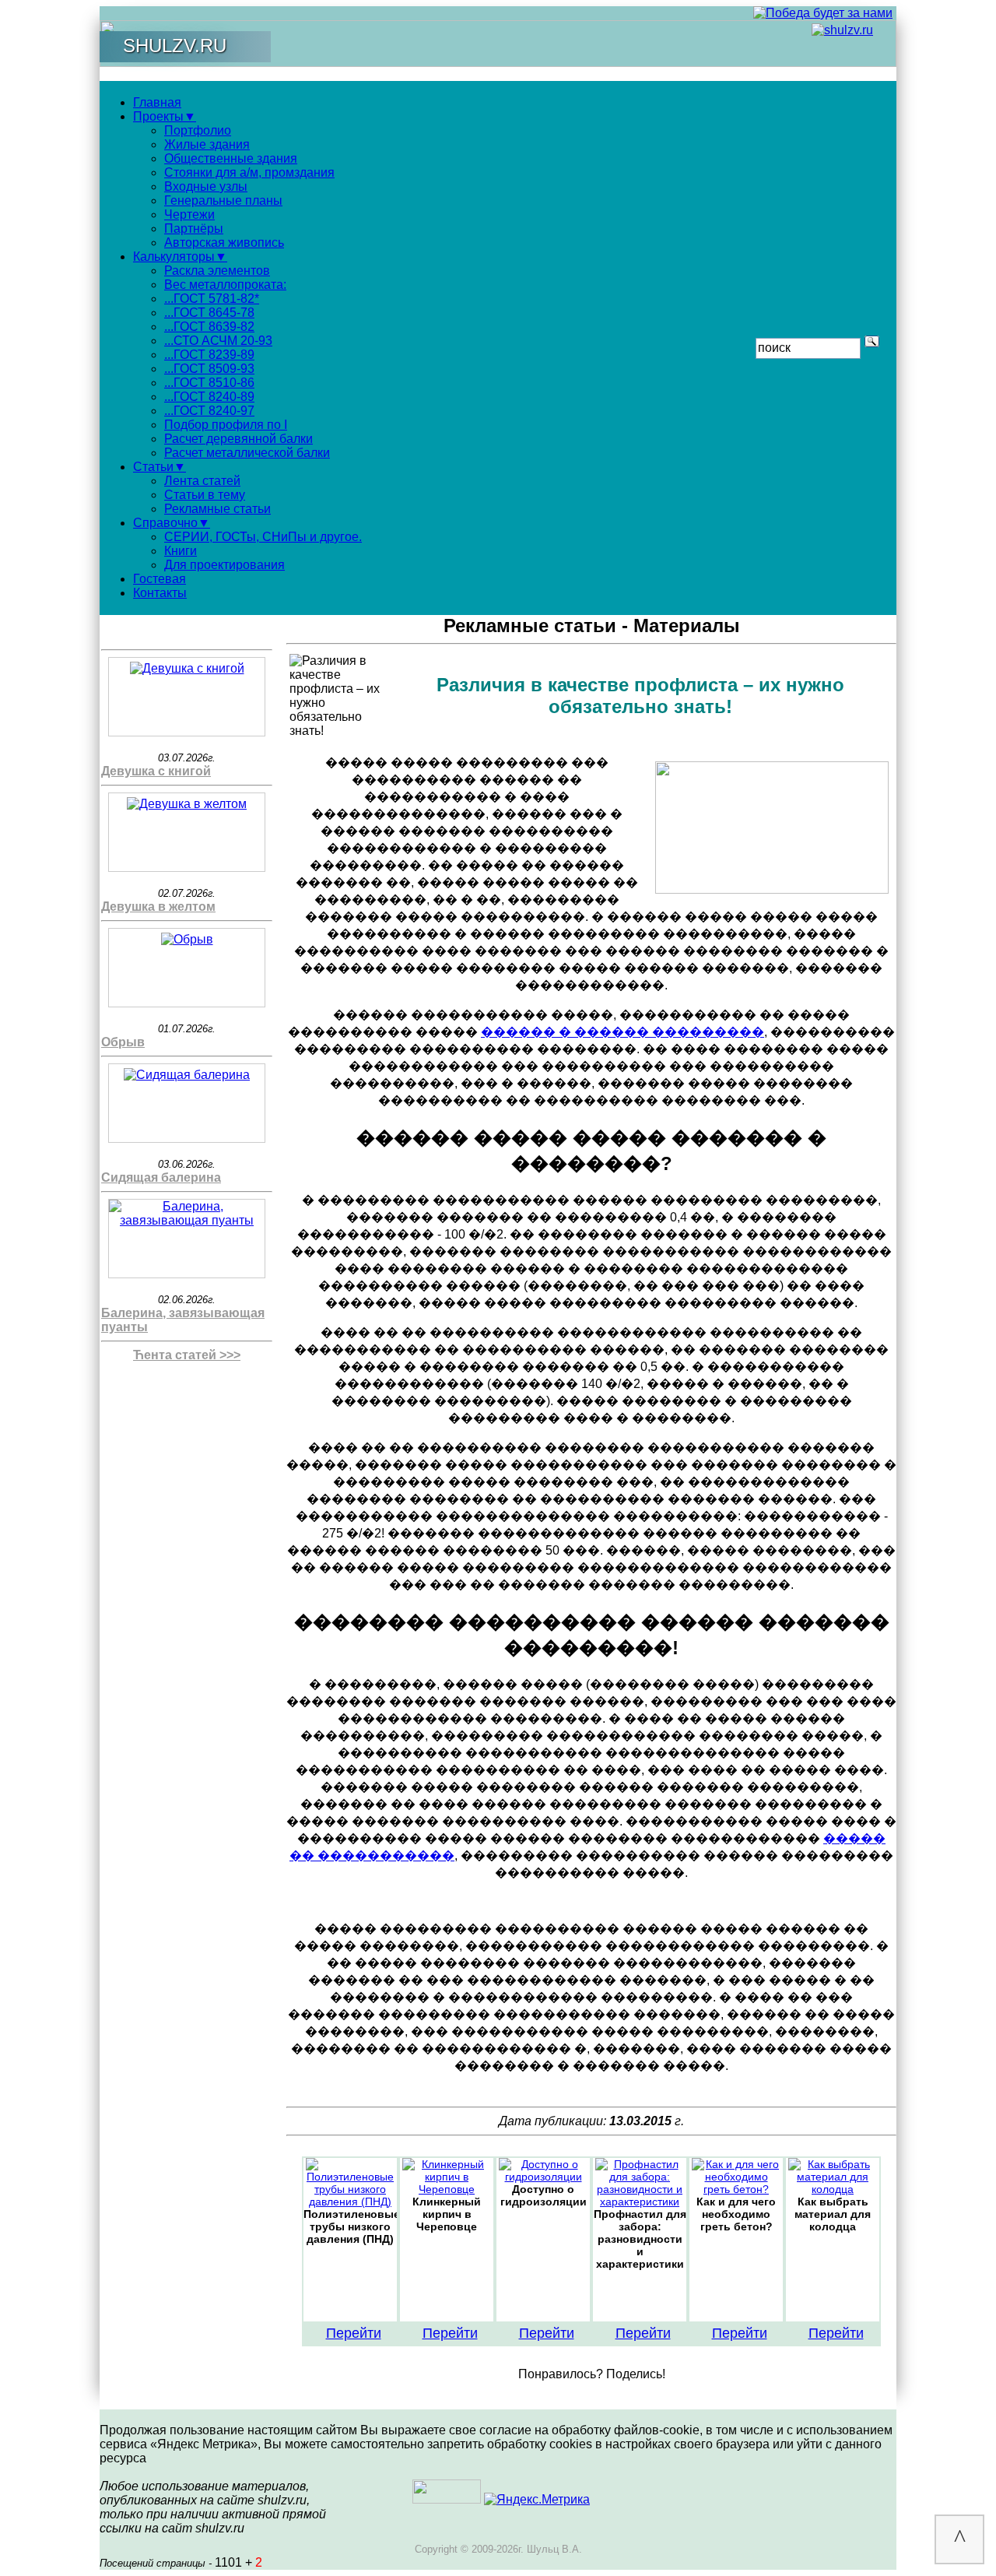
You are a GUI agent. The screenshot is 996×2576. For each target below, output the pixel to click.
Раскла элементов (217, 271)
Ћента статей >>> (187, 1355)
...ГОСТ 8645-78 (209, 313)
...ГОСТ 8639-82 (209, 327)
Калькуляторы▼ (180, 257)
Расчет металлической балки (247, 453)
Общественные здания (231, 158)
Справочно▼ (172, 523)
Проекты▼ (165, 116)
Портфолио (198, 130)
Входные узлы (206, 186)
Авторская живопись (224, 242)
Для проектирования (224, 565)
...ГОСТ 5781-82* (212, 299)
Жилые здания (207, 144)
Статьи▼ (160, 467)
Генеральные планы (223, 200)
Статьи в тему (205, 495)
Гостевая (160, 579)
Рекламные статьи (217, 509)
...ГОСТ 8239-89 (209, 355)
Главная (157, 102)
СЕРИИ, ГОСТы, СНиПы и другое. (263, 537)
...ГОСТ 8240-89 (209, 397)
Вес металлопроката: (225, 285)
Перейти (354, 2333)
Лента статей (202, 481)
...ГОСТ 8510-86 (209, 383)
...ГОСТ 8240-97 (209, 411)
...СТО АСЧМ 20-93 (218, 341)
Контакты (160, 593)
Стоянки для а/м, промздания (249, 172)
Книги (181, 551)
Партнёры (194, 228)
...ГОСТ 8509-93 (209, 369)
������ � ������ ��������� (622, 1032)
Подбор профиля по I (226, 425)
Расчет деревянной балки (238, 439)
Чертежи (189, 214)
